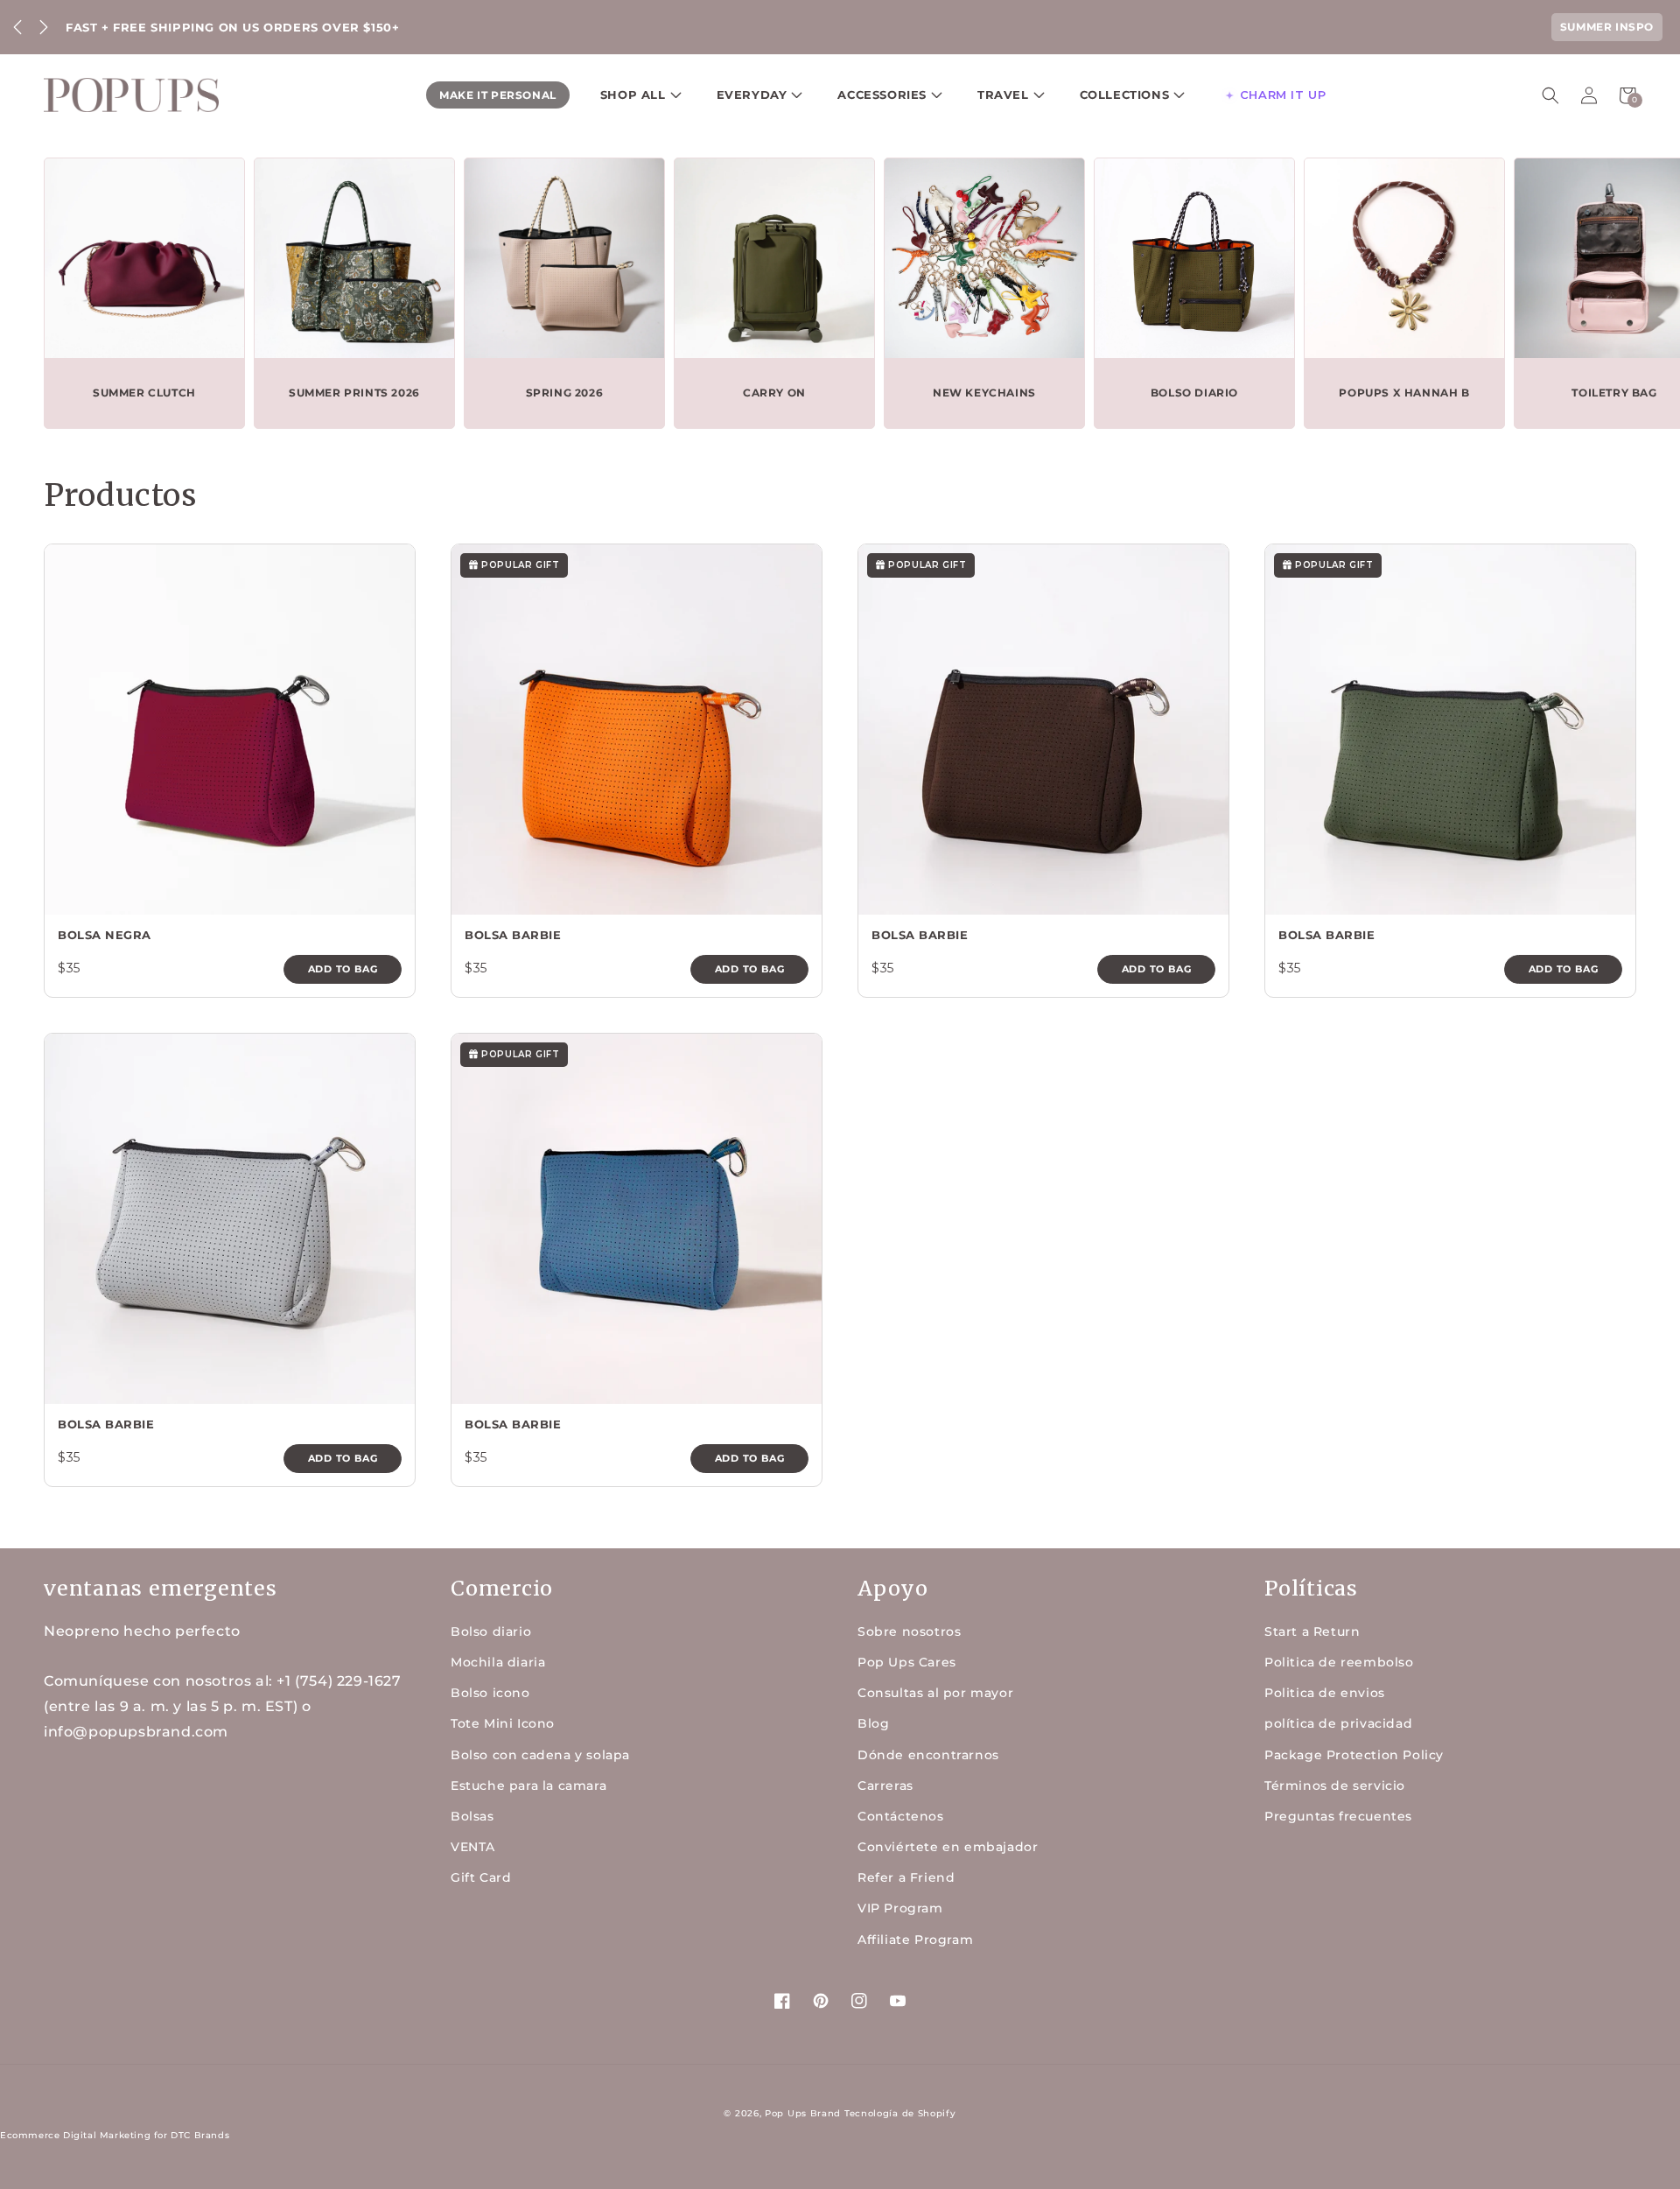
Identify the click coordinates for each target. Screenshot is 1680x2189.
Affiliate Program (915, 1940)
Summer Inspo (1607, 27)
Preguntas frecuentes (1338, 1816)
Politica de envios (1325, 1693)
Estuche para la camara (528, 1786)
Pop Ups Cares (907, 1662)
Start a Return (1312, 1631)
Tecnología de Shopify (900, 2113)
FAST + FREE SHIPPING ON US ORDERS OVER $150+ (232, 28)
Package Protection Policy (1354, 1755)
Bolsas (472, 1816)
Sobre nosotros (909, 1631)
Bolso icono (490, 1693)
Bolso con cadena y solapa (540, 1755)
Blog (873, 1723)
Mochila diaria (498, 1662)
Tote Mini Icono (503, 1723)
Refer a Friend (906, 1877)
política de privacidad (1338, 1723)
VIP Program (900, 1908)
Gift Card (481, 1877)
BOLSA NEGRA (105, 935)
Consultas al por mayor (935, 1693)
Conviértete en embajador (948, 1847)
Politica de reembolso (1339, 1662)
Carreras (885, 1786)
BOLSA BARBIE (513, 935)
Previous (17, 27)
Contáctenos (901, 1816)
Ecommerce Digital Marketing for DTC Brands (115, 2135)
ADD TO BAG (343, 969)
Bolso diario (491, 1631)
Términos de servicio (1335, 1786)
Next (44, 27)
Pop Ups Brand (803, 2113)
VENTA (473, 1847)
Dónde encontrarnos (928, 1755)
